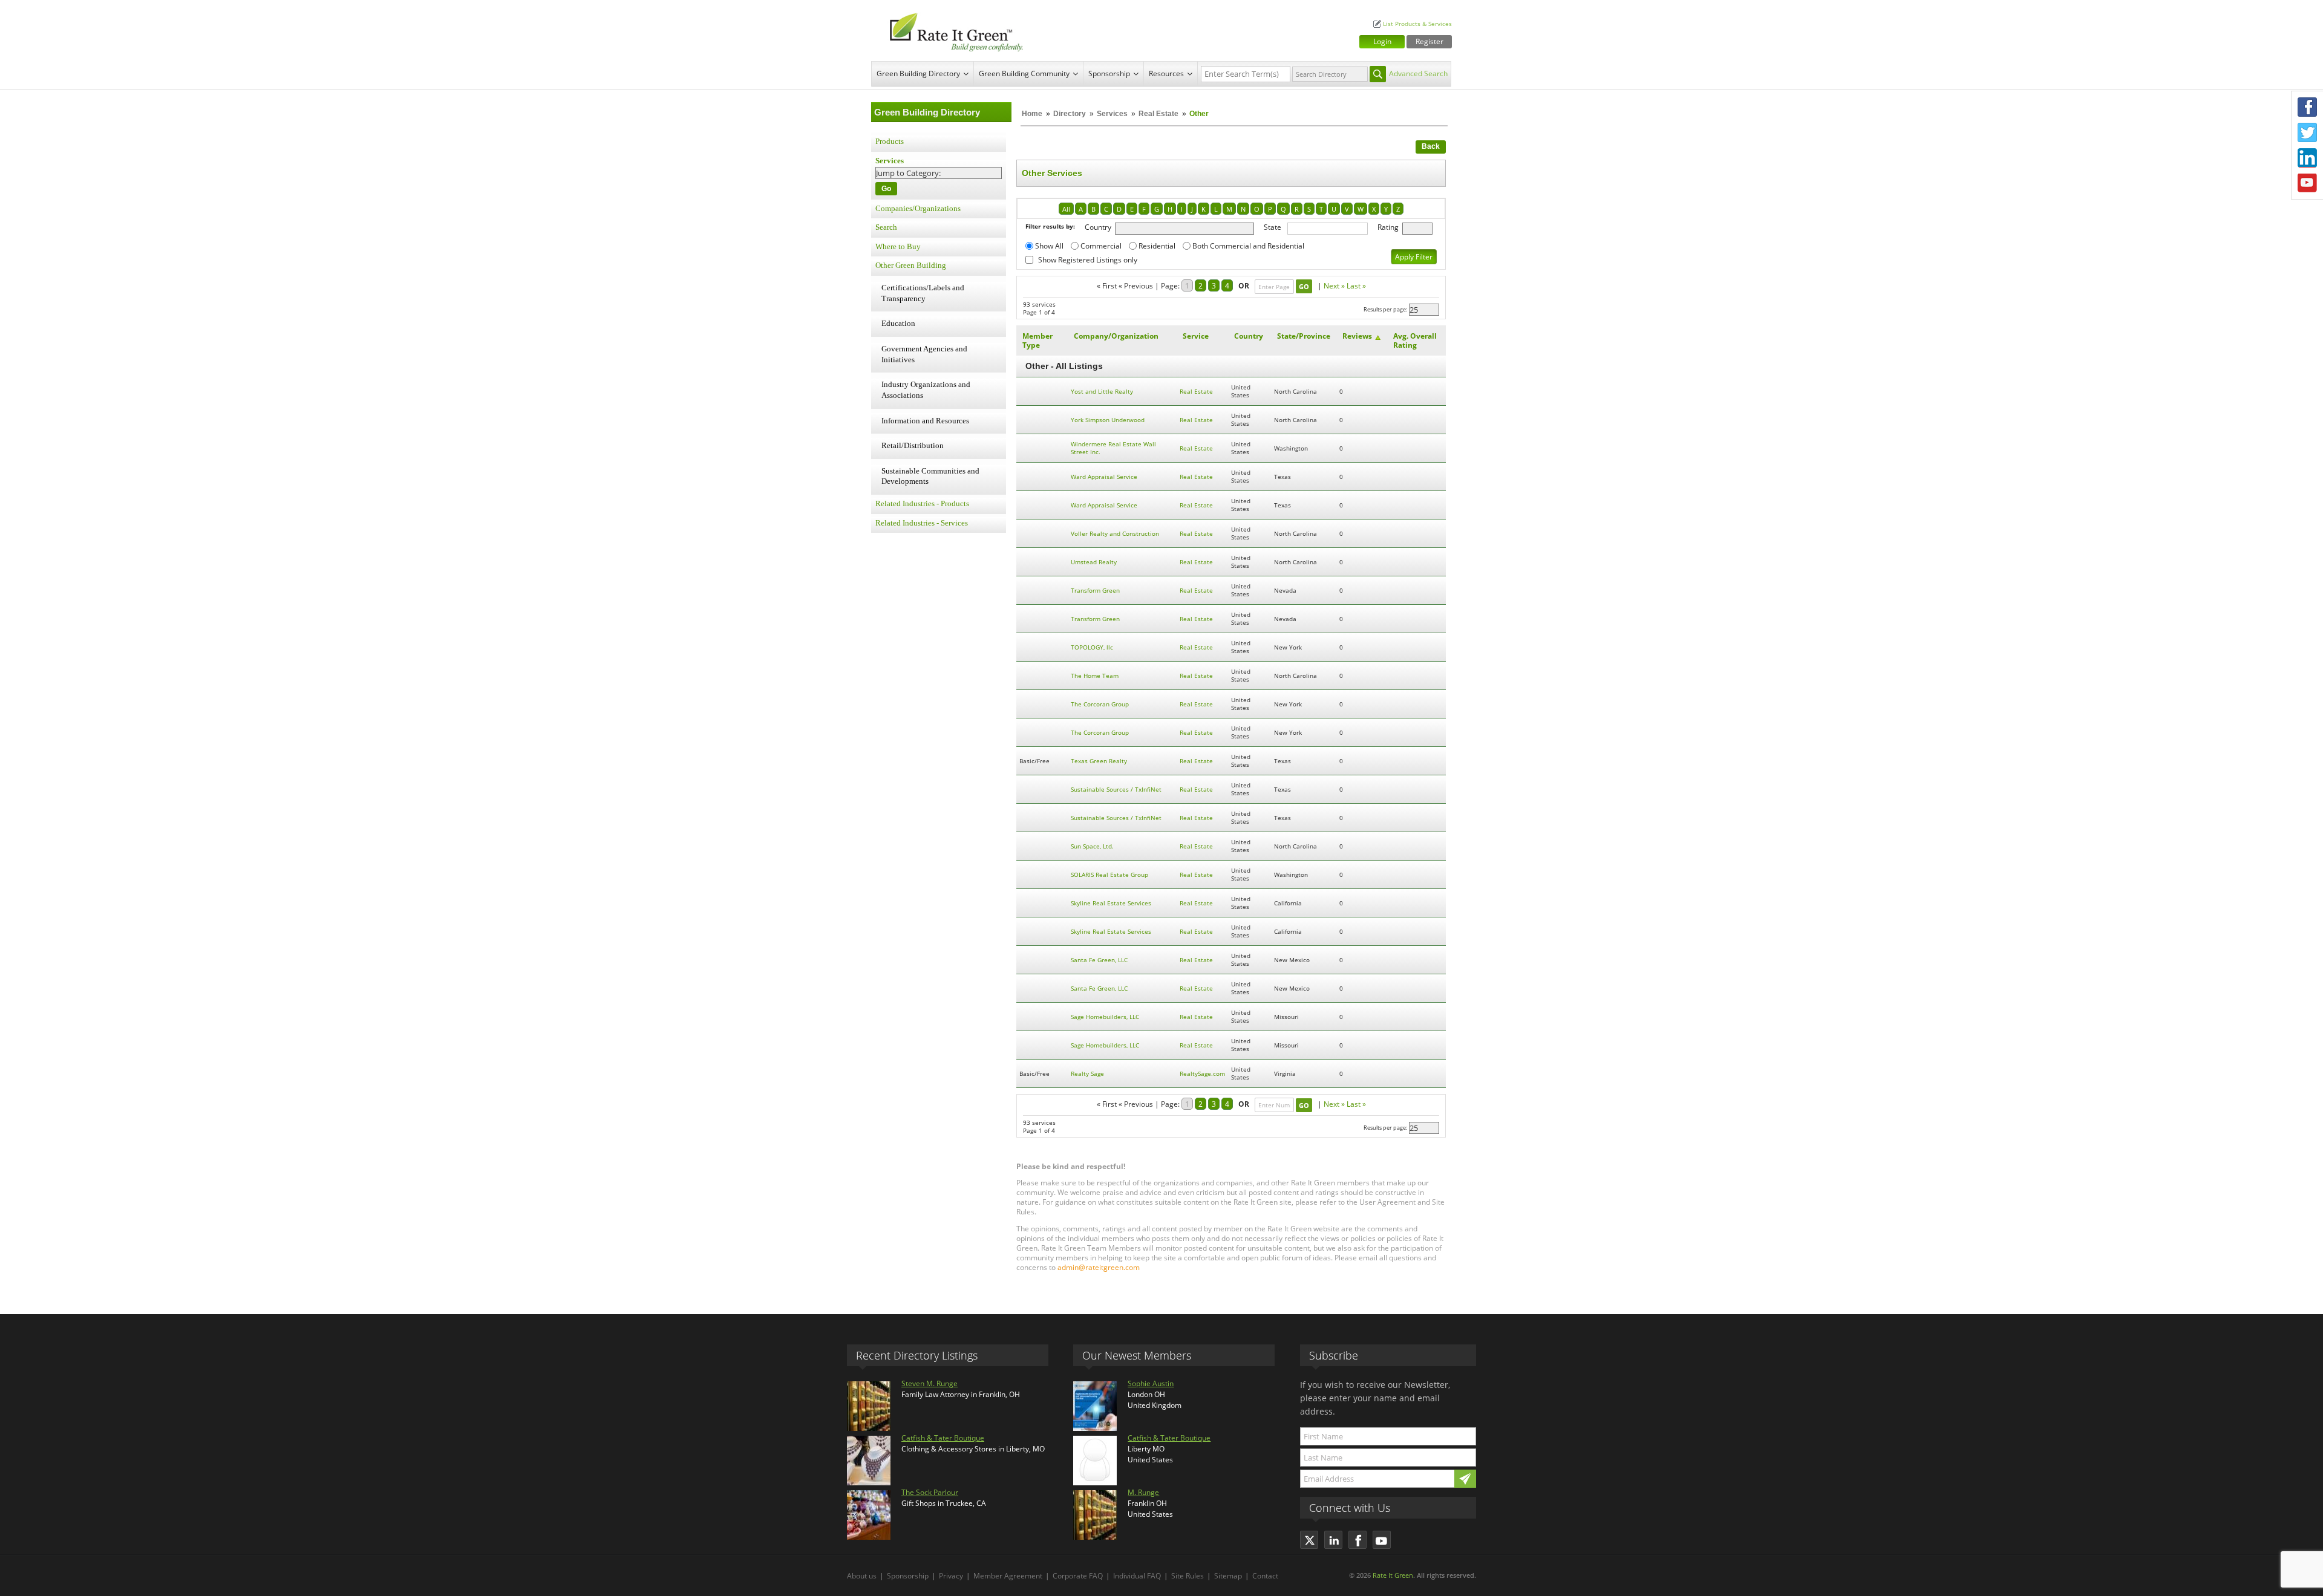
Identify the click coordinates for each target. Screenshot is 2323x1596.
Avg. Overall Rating (1415, 340)
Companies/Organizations (918, 209)
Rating (1388, 227)
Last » (1356, 286)
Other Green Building (911, 265)
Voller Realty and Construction (1115, 534)
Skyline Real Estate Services (1111, 903)
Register (1429, 41)
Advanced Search (1418, 73)
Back (1431, 146)
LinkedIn (2307, 158)
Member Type (1037, 340)
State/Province (1304, 336)
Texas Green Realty (1099, 761)
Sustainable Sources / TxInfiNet (1116, 790)
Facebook (2307, 107)
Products (890, 142)
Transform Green (1095, 591)
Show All (1049, 246)
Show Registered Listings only (1088, 260)
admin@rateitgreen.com (1099, 1267)
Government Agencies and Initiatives (924, 354)
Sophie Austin (1151, 1383)
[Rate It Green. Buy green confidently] (950, 31)
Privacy (951, 1576)
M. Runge (1143, 1492)
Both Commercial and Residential (1248, 246)
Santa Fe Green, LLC (1099, 960)
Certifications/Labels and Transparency (923, 293)
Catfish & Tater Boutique (943, 1438)
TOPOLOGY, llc (1092, 647)
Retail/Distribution (913, 446)
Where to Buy (898, 247)
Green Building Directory (918, 73)
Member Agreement (1008, 1576)
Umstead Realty (1094, 562)
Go (886, 189)
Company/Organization (1116, 336)
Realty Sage (1087, 1074)
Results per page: (1385, 309)
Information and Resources (925, 421)
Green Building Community (1024, 73)
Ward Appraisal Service (1104, 477)
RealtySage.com (1202, 1074)
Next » (1334, 286)
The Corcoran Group (1100, 704)
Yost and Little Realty (1102, 392)
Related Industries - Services (922, 523)
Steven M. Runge (930, 1383)
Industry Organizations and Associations (926, 390)
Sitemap (1228, 1576)
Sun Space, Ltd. (1092, 846)
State (1273, 227)
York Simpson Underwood (1108, 420)
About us (862, 1576)
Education (898, 324)
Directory (1070, 114)
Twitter (2307, 132)
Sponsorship (1109, 73)
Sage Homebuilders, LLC (1105, 1017)
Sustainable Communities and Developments (930, 477)
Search (886, 227)
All (1066, 209)
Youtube (2307, 183)
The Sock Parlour (930, 1492)
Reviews (1357, 336)
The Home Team (1095, 676)
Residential (1157, 246)
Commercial (1101, 246)
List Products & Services (1417, 24)
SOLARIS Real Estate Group (1109, 875)
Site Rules (1188, 1576)
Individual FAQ (1137, 1576)
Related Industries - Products (922, 504)
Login (1382, 41)
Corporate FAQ (1078, 1576)
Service (1196, 336)
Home (1032, 114)
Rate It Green (1393, 1575)
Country (1098, 227)
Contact (1265, 1576)
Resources (1166, 73)
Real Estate (1158, 114)
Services (1112, 114)
